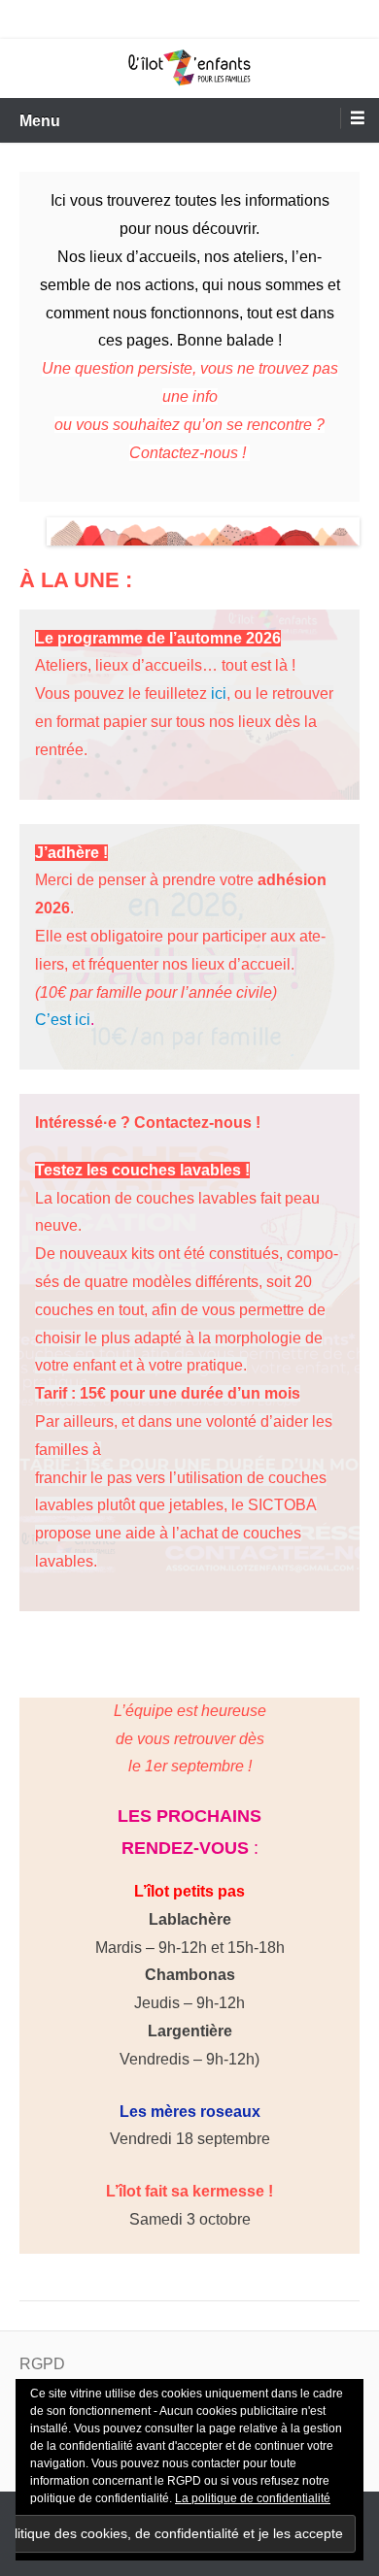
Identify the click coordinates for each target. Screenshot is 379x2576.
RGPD (42, 2364)
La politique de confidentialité (253, 2498)
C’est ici (63, 1020)
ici (219, 694)
